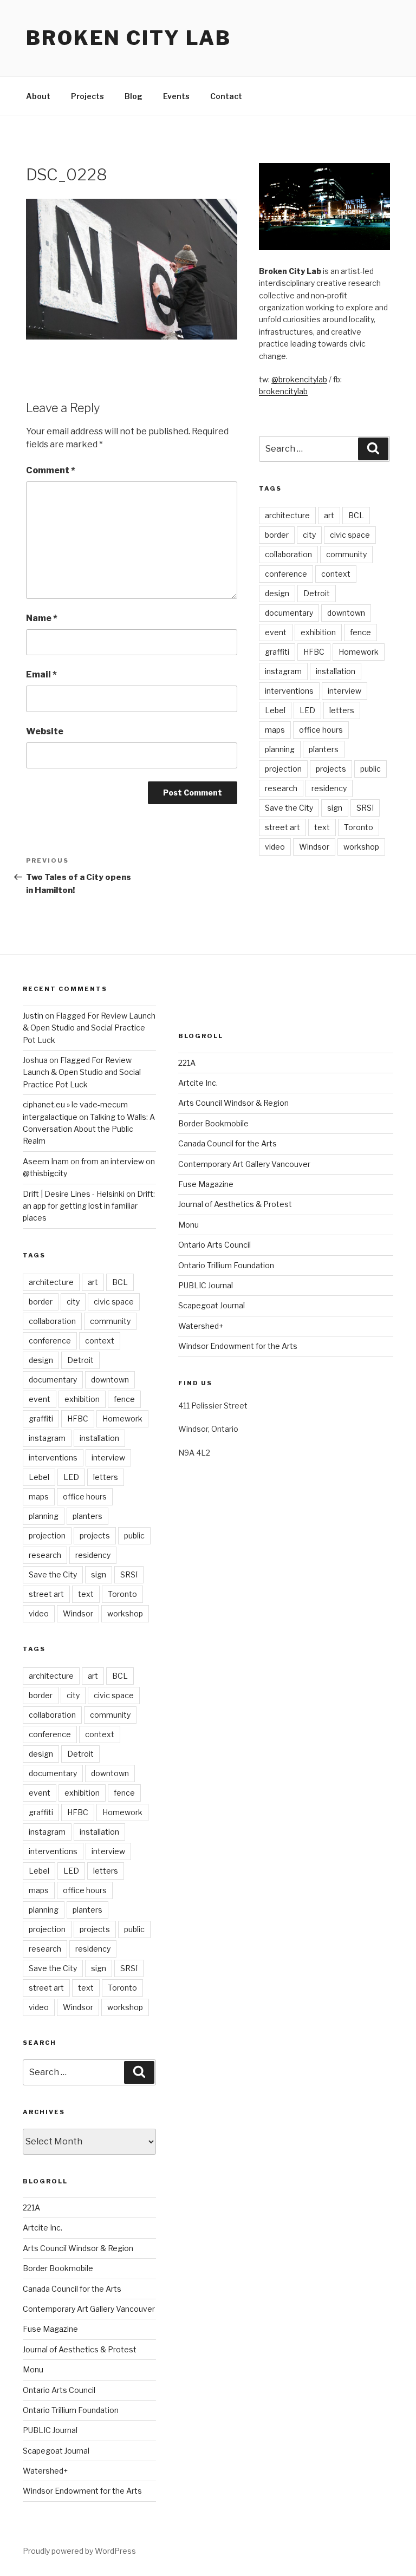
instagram (283, 671)
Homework (359, 652)
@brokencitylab (299, 379)
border (277, 535)
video (275, 847)
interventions (289, 691)
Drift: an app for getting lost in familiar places (89, 1206)
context (336, 574)
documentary (289, 613)
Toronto (359, 827)
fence (360, 632)
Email (41, 674)
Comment (51, 470)
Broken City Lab (129, 38)
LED (307, 710)
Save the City (289, 808)
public (370, 769)
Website (45, 731)
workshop (361, 847)
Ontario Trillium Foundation (71, 2410)
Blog (134, 96)
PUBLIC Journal (50, 2430)
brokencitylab (283, 391)
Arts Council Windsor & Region (78, 2248)
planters (324, 749)
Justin (33, 1016)
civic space (350, 535)
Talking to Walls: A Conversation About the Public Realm (89, 1129)
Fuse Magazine (50, 2329)
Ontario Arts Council (59, 2390)
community (346, 554)
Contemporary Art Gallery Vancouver (89, 2309)
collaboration (288, 554)
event (276, 632)
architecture (287, 515)
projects (331, 769)
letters (342, 710)
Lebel (275, 710)
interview (344, 691)
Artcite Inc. (43, 2228)
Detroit (317, 593)
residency (329, 788)
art (329, 515)
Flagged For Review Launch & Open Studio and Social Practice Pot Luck (89, 1028)
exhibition (318, 632)
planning (280, 749)
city (309, 535)
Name (42, 618)
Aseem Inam (46, 1161)
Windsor (314, 847)
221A (31, 2207)
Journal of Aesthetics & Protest (80, 2349)
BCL (356, 515)
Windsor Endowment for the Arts (82, 2491)
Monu (33, 2369)
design (277, 593)
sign (335, 808)
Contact (226, 96)
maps (275, 730)
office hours (321, 730)
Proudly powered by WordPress (79, 2551)
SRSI (365, 808)
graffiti (277, 652)
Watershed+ (45, 2471)
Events (176, 96)
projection (283, 769)
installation (336, 671)
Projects (87, 96)
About (38, 96)
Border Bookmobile (58, 2268)
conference (286, 574)
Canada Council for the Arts (72, 2289)
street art (282, 827)
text (322, 827)
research (281, 788)
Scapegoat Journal (56, 2451)
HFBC (314, 652)
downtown (346, 613)
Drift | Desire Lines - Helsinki (74, 1194)
